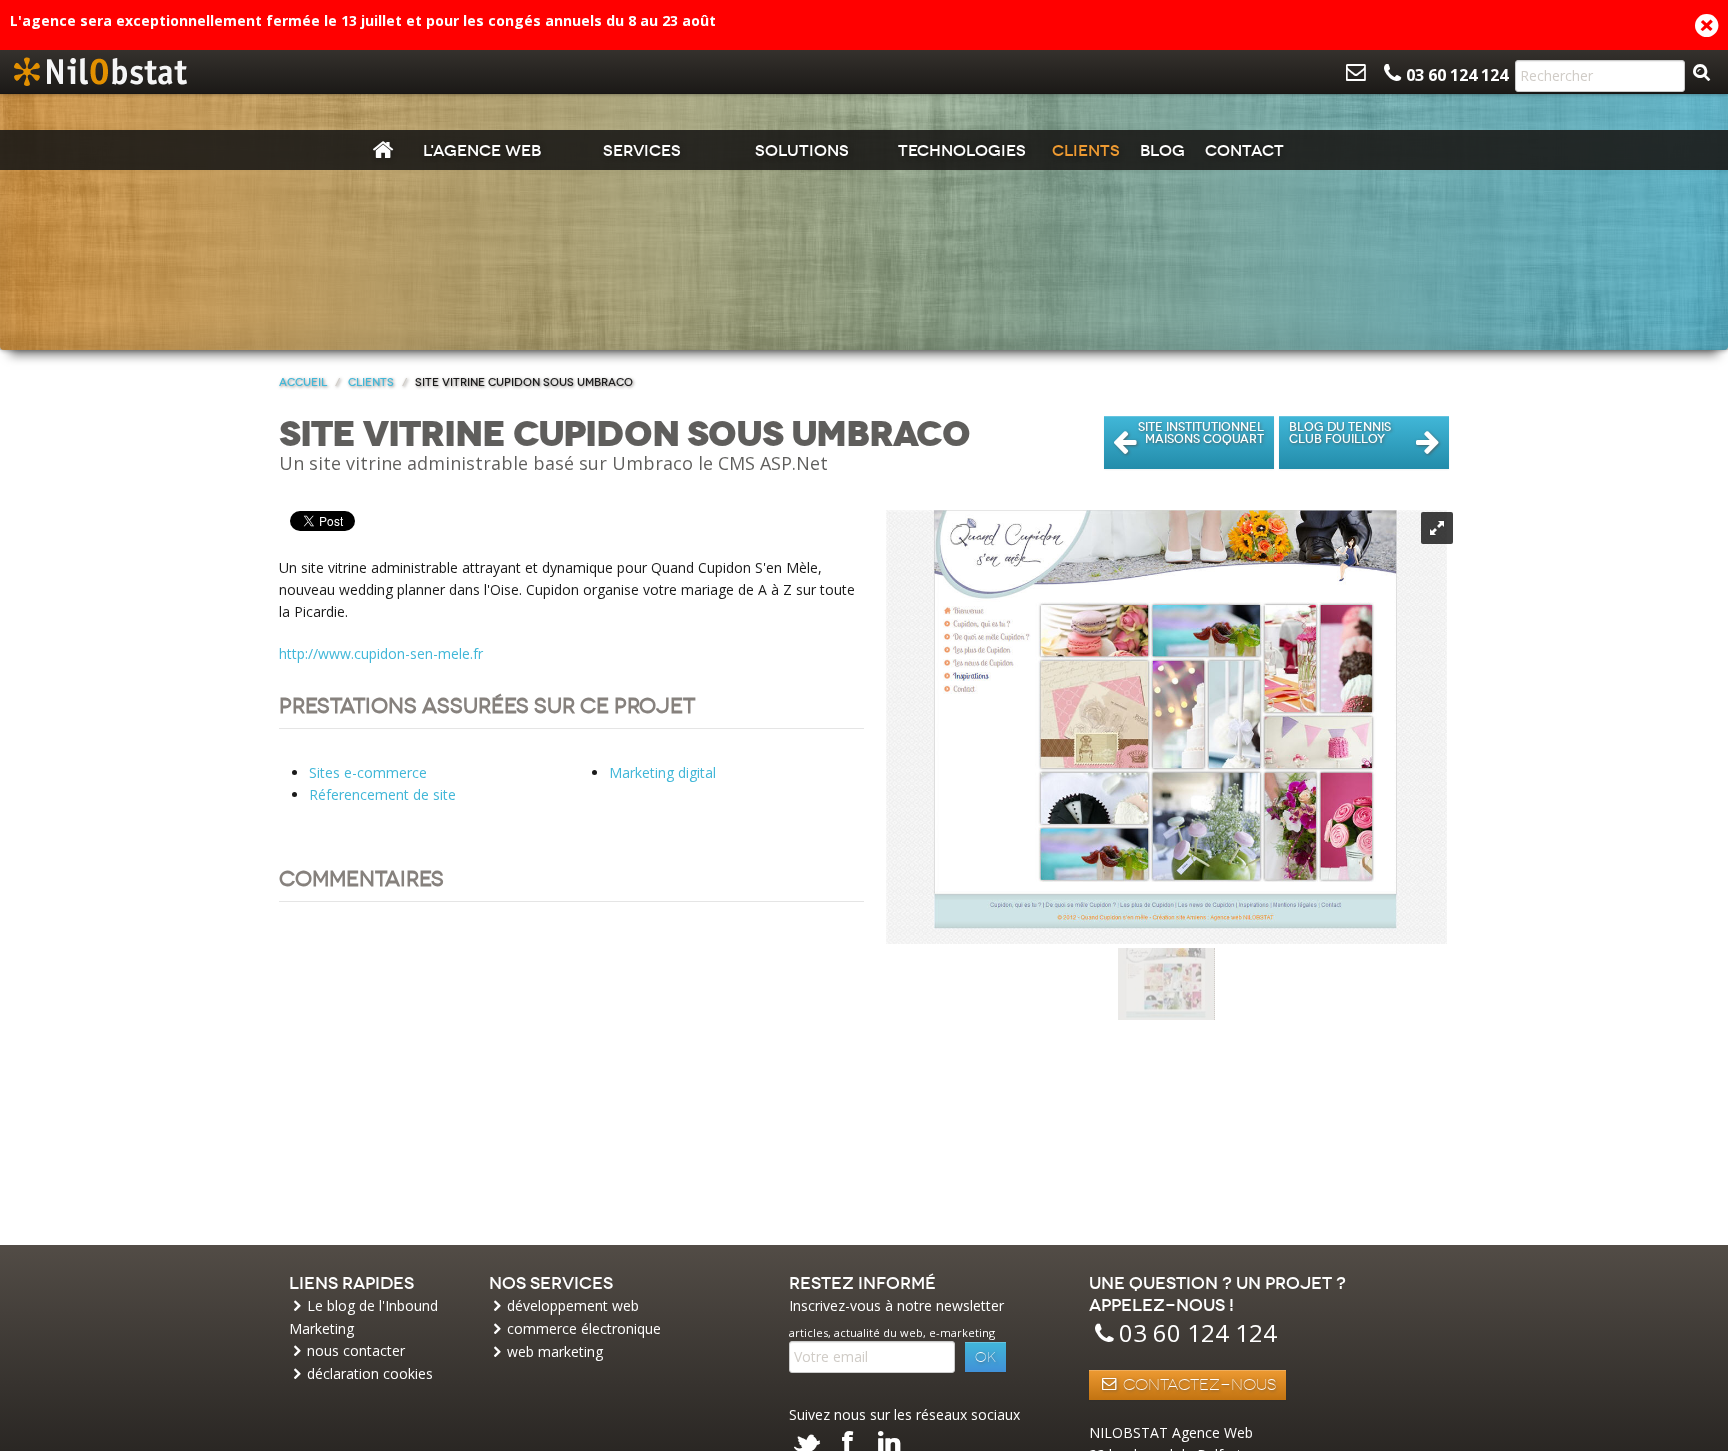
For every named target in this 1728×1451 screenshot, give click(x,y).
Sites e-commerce (368, 772)
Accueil (303, 382)
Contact (1244, 150)
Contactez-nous (1197, 1385)
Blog (1162, 150)
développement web (573, 1305)
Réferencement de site (382, 794)
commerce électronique (584, 1328)
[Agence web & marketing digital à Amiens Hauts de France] (100, 72)
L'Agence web (482, 150)
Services (642, 150)
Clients (1086, 150)
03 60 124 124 (1198, 1332)
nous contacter (356, 1350)
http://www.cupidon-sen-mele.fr (381, 653)
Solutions (802, 150)
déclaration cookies (370, 1373)
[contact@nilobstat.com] (1356, 72)
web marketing (555, 1351)
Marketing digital (662, 772)
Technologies (962, 150)
